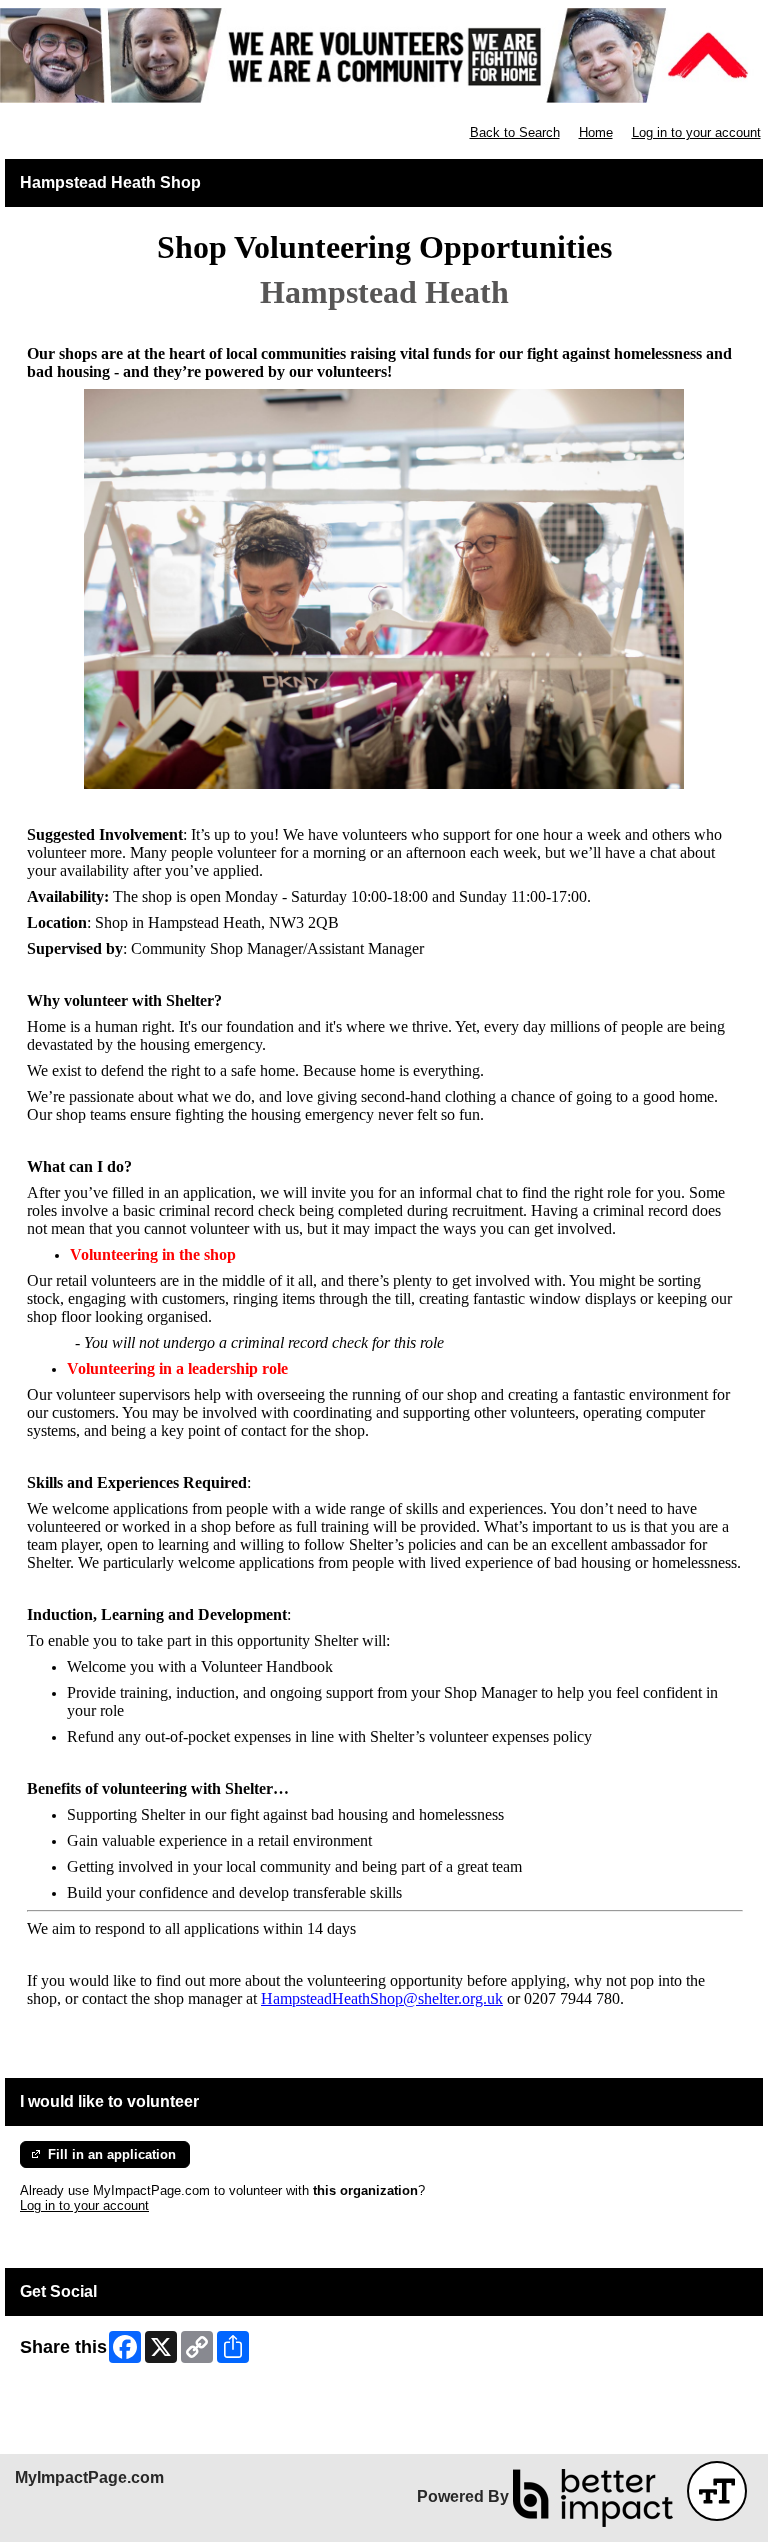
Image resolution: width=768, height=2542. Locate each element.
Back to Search (515, 132)
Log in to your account (696, 132)
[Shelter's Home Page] (384, 55)
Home (596, 132)
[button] (717, 2491)
